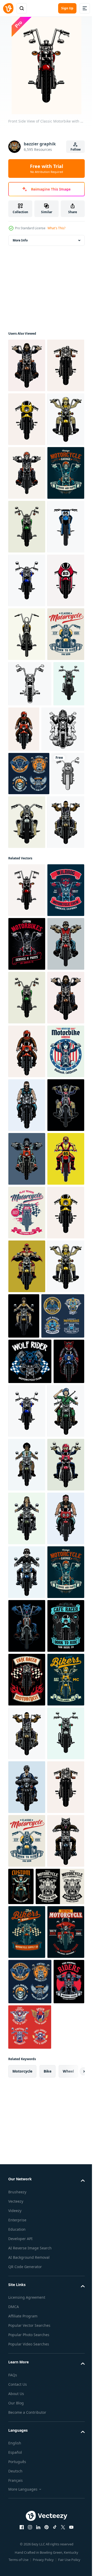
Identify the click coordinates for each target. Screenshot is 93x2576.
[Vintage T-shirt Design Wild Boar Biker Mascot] (27, 1365)
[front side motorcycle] (25, 1185)
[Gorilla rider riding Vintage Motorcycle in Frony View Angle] (27, 1849)
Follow (76, 149)
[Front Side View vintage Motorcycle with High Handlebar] (27, 688)
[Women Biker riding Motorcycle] (27, 527)
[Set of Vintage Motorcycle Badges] (29, 1141)
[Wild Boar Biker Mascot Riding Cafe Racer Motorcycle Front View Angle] (24, 2258)
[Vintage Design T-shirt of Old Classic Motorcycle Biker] (27, 1419)
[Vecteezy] (8, 8)
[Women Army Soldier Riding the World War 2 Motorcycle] (27, 2316)
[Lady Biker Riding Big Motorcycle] (27, 2424)
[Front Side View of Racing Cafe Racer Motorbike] (27, 473)
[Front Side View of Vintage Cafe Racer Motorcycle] (27, 419)
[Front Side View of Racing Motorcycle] (27, 849)
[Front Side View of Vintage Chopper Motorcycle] (27, 903)
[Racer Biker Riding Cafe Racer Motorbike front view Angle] (57, 1052)
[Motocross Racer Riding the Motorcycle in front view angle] (27, 1903)
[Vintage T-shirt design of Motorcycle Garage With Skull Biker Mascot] (27, 634)
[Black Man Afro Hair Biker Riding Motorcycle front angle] (27, 2370)
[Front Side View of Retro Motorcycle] (27, 795)
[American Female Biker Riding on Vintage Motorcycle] (27, 1795)
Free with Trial (47, 168)
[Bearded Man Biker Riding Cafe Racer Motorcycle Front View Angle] (27, 1742)
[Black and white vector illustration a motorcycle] (30, 1006)
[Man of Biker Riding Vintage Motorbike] (27, 365)
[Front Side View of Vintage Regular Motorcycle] (24, 1052)
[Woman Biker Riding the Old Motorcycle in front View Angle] (63, 2114)
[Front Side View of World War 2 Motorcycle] (62, 1190)
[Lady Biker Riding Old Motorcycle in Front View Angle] (27, 2477)
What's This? (56, 228)
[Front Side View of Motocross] (27, 742)
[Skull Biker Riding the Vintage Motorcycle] (27, 580)
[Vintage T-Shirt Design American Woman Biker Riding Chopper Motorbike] (27, 1688)
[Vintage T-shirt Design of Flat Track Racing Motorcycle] (27, 1957)
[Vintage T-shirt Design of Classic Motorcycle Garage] (27, 957)
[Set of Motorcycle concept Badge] (30, 2167)
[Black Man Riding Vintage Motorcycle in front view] (27, 1244)
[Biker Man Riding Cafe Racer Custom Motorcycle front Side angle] (27, 2531)
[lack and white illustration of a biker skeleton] (30, 1097)
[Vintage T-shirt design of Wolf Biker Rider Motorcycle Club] (30, 2213)
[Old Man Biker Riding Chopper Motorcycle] (27, 1473)
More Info (20, 240)
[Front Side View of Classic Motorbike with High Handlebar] (27, 1312)
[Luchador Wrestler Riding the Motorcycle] (27, 2064)
